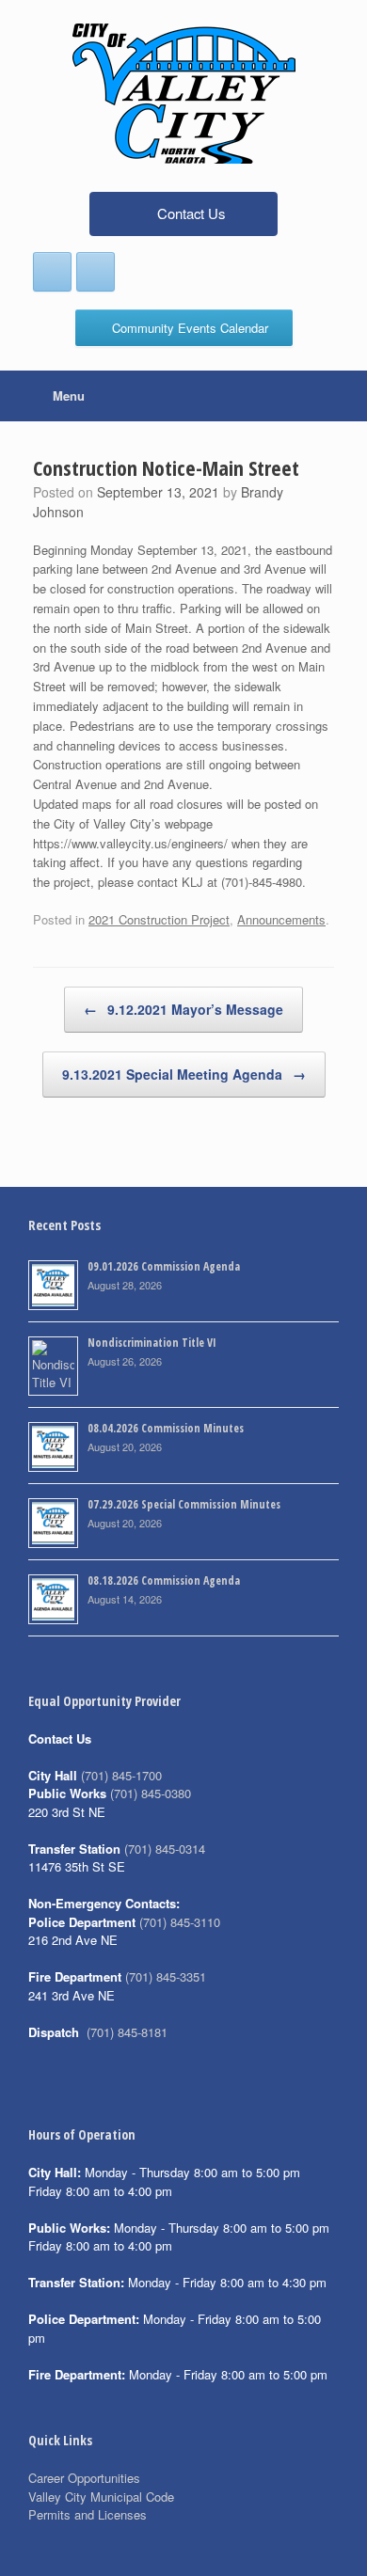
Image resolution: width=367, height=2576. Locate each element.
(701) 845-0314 (165, 1849)
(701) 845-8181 (127, 2032)
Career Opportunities (84, 2478)
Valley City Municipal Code (101, 2497)
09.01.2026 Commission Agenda (164, 1266)
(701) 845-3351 (166, 1976)
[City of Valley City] (183, 94)
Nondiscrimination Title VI (152, 1343)
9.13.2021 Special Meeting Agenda (184, 1074)
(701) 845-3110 (180, 1922)
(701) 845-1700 (121, 1775)
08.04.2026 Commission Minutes (166, 1428)
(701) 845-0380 (151, 1793)
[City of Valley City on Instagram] (96, 272)
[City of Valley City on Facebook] (52, 272)
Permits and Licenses (88, 2514)
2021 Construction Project (159, 919)
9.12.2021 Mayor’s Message (183, 1009)
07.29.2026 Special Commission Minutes (184, 1504)
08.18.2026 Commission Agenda (164, 1580)
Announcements (281, 919)
